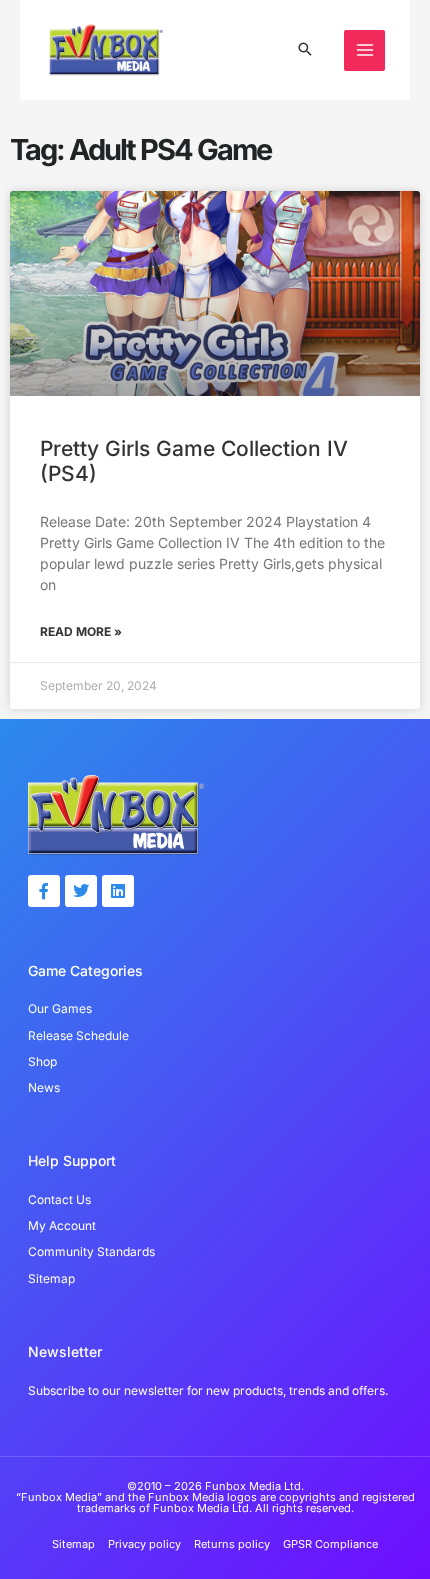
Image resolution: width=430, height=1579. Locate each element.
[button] (305, 50)
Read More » (81, 631)
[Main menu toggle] (364, 50)
